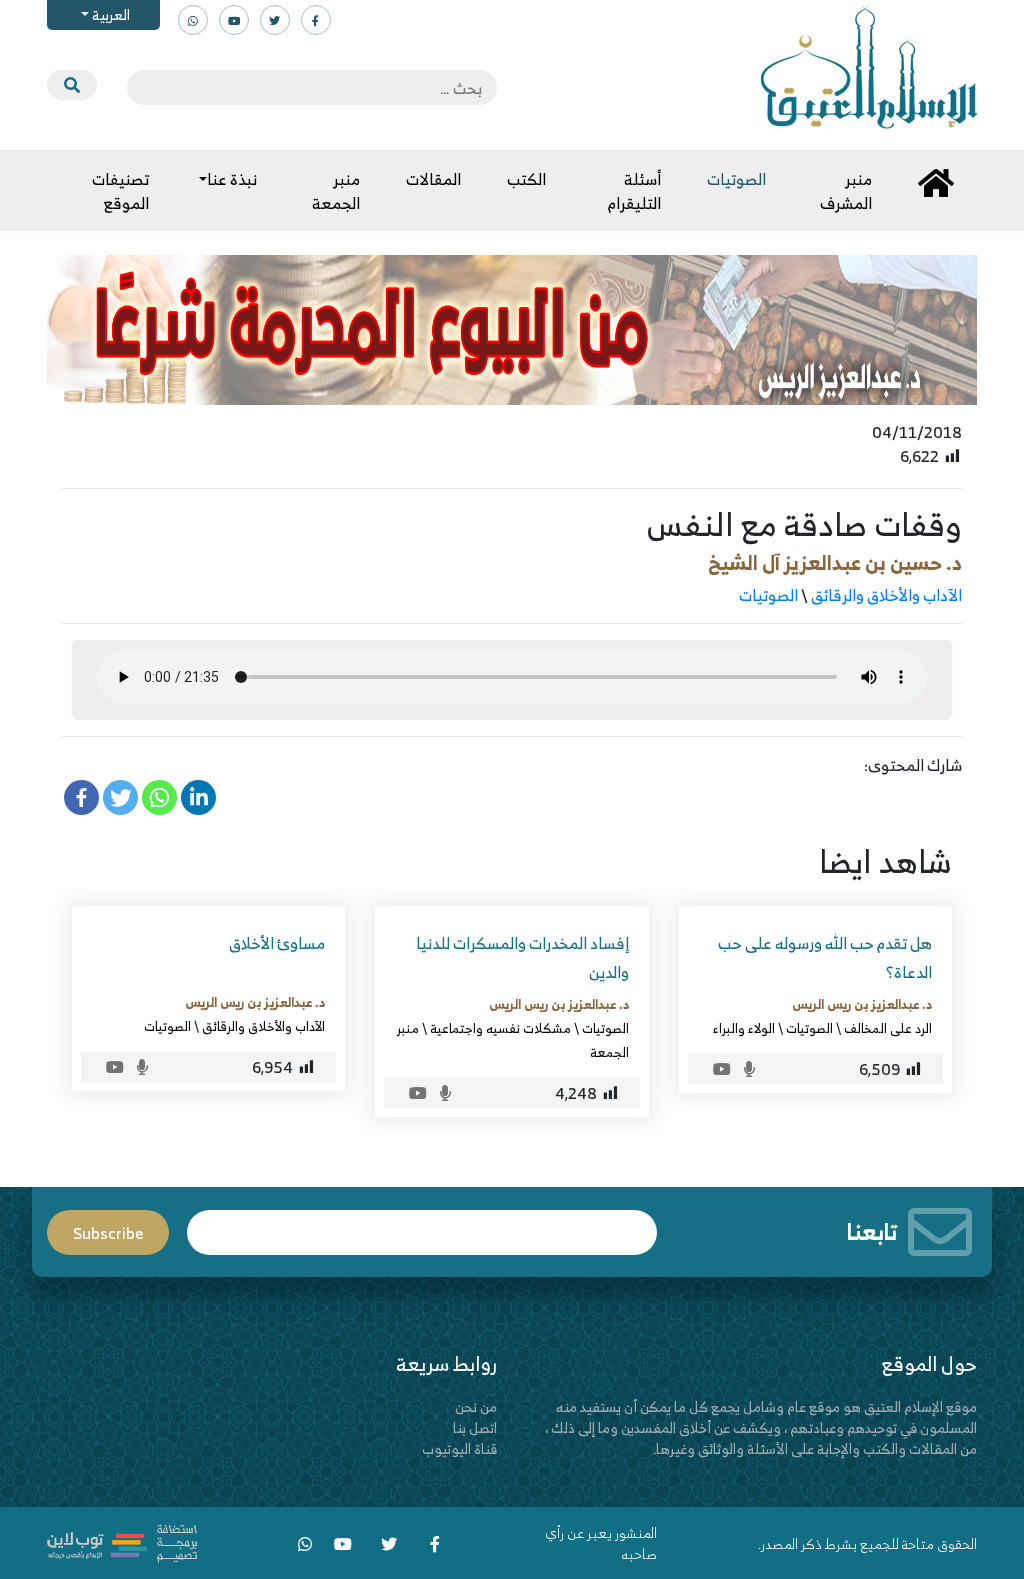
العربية (109, 14)
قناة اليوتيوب (459, 1448)
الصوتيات (768, 595)
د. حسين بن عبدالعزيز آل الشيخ (835, 562)
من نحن (476, 1406)
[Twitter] (120, 797)
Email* (422, 1223)
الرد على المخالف (888, 1028)
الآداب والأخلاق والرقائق (886, 595)
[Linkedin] (198, 797)
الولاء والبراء (744, 1028)
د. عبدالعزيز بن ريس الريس (862, 1004)
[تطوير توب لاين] (122, 1541)
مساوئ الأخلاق (277, 943)
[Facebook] (81, 797)
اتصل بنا (475, 1427)
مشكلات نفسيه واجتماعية (500, 1028)
